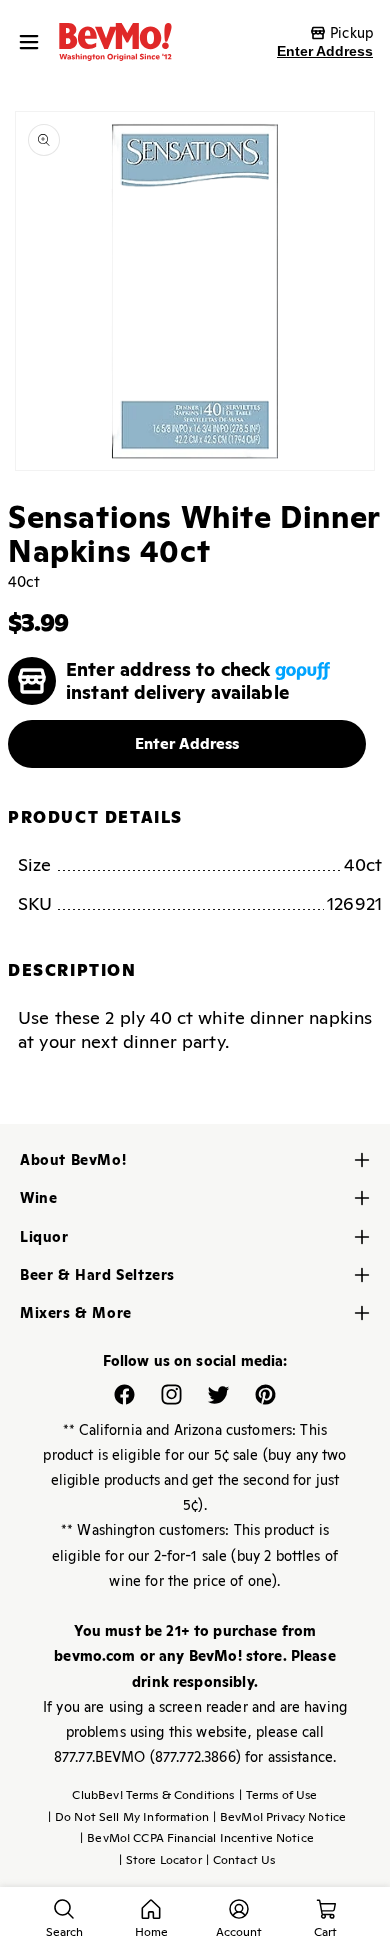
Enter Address (325, 51)
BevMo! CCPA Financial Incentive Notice (197, 1838)
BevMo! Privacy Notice (279, 1817)
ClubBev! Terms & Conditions (153, 1795)
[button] (34, 42)
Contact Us (241, 1860)
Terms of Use (278, 1795)
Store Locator (160, 1860)
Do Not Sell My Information (128, 1817)
